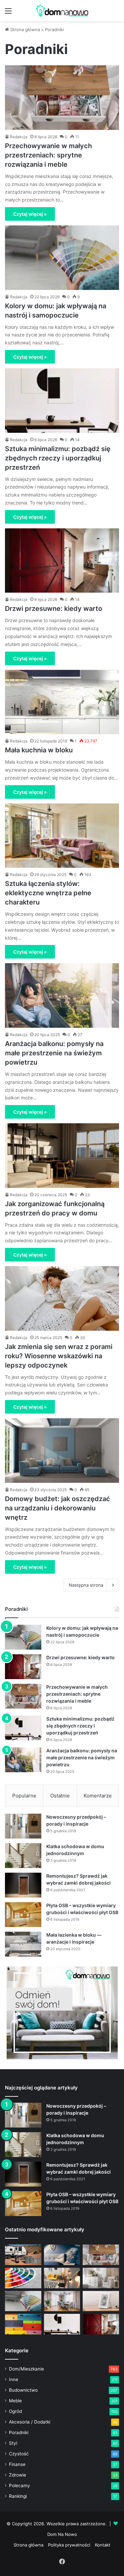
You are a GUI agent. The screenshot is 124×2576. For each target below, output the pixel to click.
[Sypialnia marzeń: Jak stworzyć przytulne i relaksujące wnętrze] (62, 2255)
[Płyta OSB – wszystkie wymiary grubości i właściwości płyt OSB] (23, 1915)
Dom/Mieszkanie (26, 2369)
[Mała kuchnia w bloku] (62, 702)
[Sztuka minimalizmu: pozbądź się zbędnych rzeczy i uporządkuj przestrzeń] (62, 401)
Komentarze (98, 1796)
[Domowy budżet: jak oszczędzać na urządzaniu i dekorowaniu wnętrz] (62, 1451)
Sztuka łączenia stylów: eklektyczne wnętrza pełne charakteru (48, 893)
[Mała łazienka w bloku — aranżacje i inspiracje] (23, 1944)
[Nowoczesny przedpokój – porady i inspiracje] (23, 1826)
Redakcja (19, 137)
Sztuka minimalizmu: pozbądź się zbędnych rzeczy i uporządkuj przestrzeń (58, 458)
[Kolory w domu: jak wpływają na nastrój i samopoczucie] (62, 258)
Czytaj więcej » (30, 214)
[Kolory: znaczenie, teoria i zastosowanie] (23, 2278)
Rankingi (18, 2496)
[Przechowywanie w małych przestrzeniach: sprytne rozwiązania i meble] (62, 98)
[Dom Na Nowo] (62, 11)
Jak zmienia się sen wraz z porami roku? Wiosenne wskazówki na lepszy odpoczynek (59, 1356)
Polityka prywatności (69, 2545)
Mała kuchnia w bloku (39, 750)
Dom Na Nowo (62, 2534)
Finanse (17, 2464)
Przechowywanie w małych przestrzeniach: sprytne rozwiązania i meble (48, 155)
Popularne (24, 1796)
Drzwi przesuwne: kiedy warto (54, 609)
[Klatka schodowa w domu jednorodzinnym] (23, 1856)
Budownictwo (23, 2390)
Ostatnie (60, 1796)
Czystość (19, 2454)
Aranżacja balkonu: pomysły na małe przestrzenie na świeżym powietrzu (54, 1053)
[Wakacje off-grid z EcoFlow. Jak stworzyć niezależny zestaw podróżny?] (23, 2255)
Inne (14, 2379)
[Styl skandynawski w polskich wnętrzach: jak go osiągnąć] (101, 2278)
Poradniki (19, 2432)
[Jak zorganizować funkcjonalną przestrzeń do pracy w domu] (62, 1156)
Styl (13, 2443)
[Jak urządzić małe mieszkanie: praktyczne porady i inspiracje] (62, 2278)
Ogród (15, 2411)
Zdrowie (18, 2475)
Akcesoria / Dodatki (30, 2422)
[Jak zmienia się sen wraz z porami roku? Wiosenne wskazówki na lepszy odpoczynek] (62, 1298)
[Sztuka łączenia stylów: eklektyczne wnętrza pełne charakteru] (62, 836)
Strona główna (24, 29)
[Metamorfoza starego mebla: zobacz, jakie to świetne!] (23, 2324)
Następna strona (86, 1585)
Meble (15, 2401)
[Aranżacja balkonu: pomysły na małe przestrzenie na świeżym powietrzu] (62, 995)
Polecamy (20, 2486)
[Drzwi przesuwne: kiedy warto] (62, 561)
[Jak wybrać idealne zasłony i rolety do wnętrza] (62, 2301)
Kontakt (103, 2545)
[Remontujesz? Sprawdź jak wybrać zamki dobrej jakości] (23, 1885)
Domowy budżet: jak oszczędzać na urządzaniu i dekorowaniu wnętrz (58, 1508)
